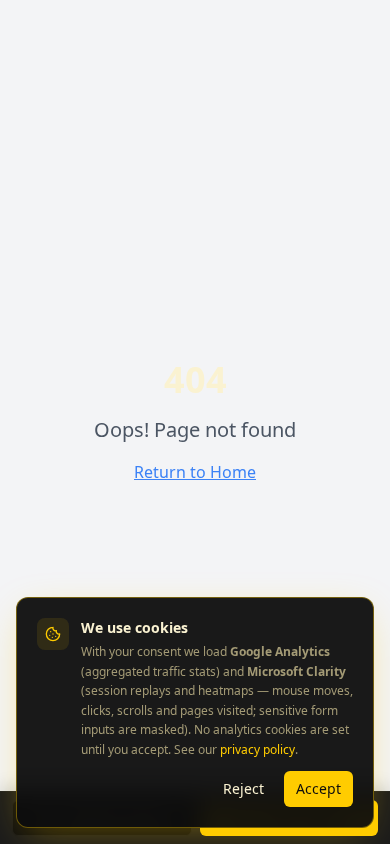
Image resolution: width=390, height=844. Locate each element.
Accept (318, 788)
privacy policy (257, 749)
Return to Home (195, 472)
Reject (243, 788)
